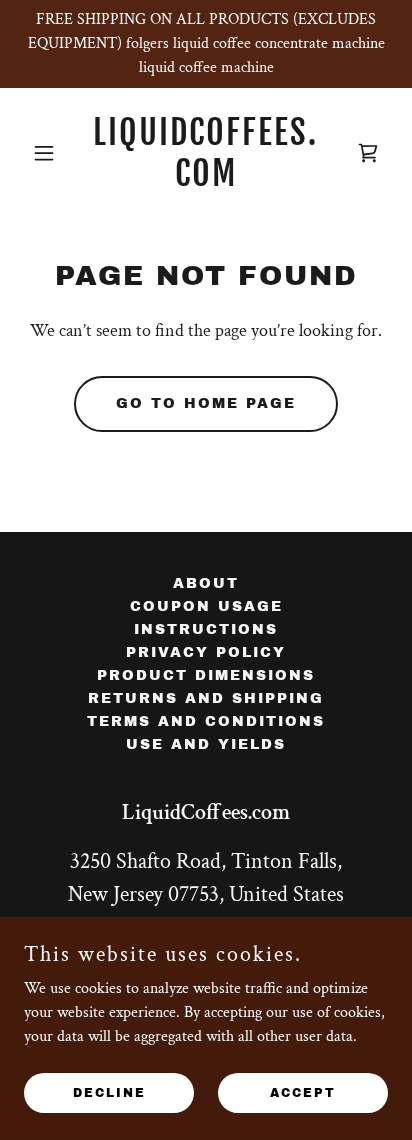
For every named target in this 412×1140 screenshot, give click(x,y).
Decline (109, 1092)
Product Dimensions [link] (206, 675)
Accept (303, 1092)
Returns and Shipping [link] (206, 698)
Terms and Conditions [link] (206, 721)
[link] (206, 181)
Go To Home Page (206, 403)
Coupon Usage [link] (206, 606)
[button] (51, 153)
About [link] (206, 583)
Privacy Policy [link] (206, 652)
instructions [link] (206, 629)
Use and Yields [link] (206, 744)
